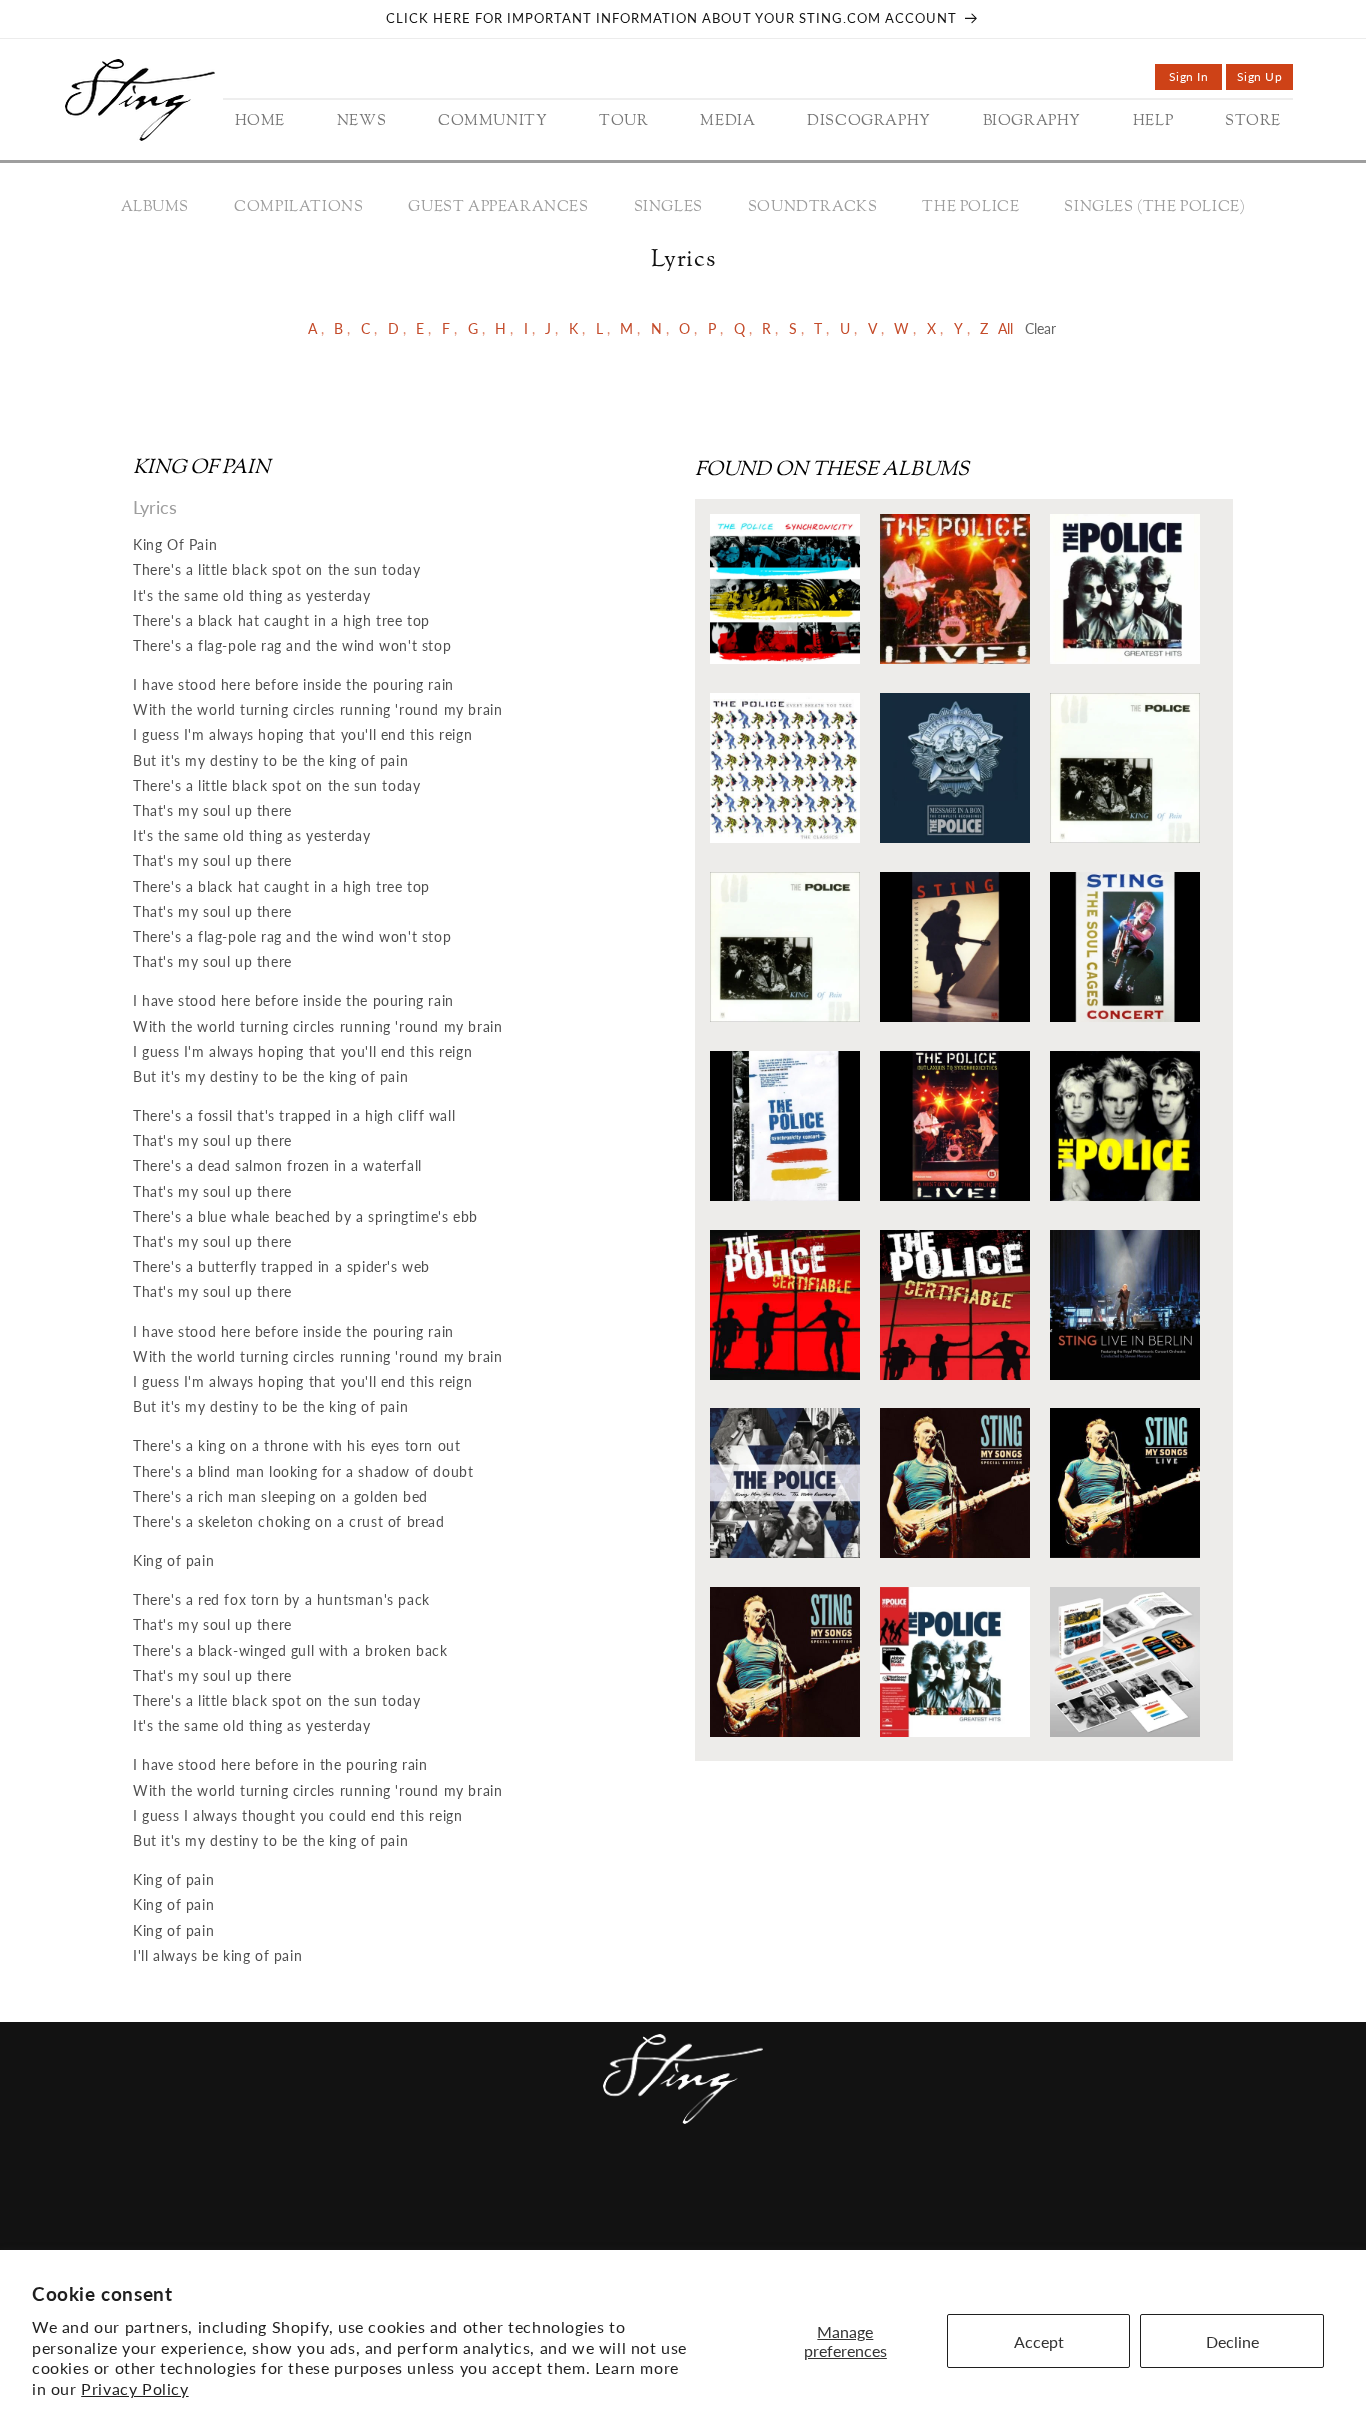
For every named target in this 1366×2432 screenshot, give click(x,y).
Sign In (1195, 79)
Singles (668, 207)
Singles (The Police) (1154, 207)
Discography (689, 2190)
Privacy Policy (134, 2388)
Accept (1039, 2341)
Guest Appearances (498, 207)
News (343, 2190)
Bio (776, 2190)
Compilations (298, 207)
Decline (1232, 2341)
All (1005, 328)
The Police (970, 207)
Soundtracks (813, 207)
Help (823, 2190)
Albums (155, 207)
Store (882, 2190)
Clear (1040, 328)
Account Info (984, 2190)
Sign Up (1265, 79)
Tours (524, 2190)
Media (591, 2190)
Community (431, 2190)
